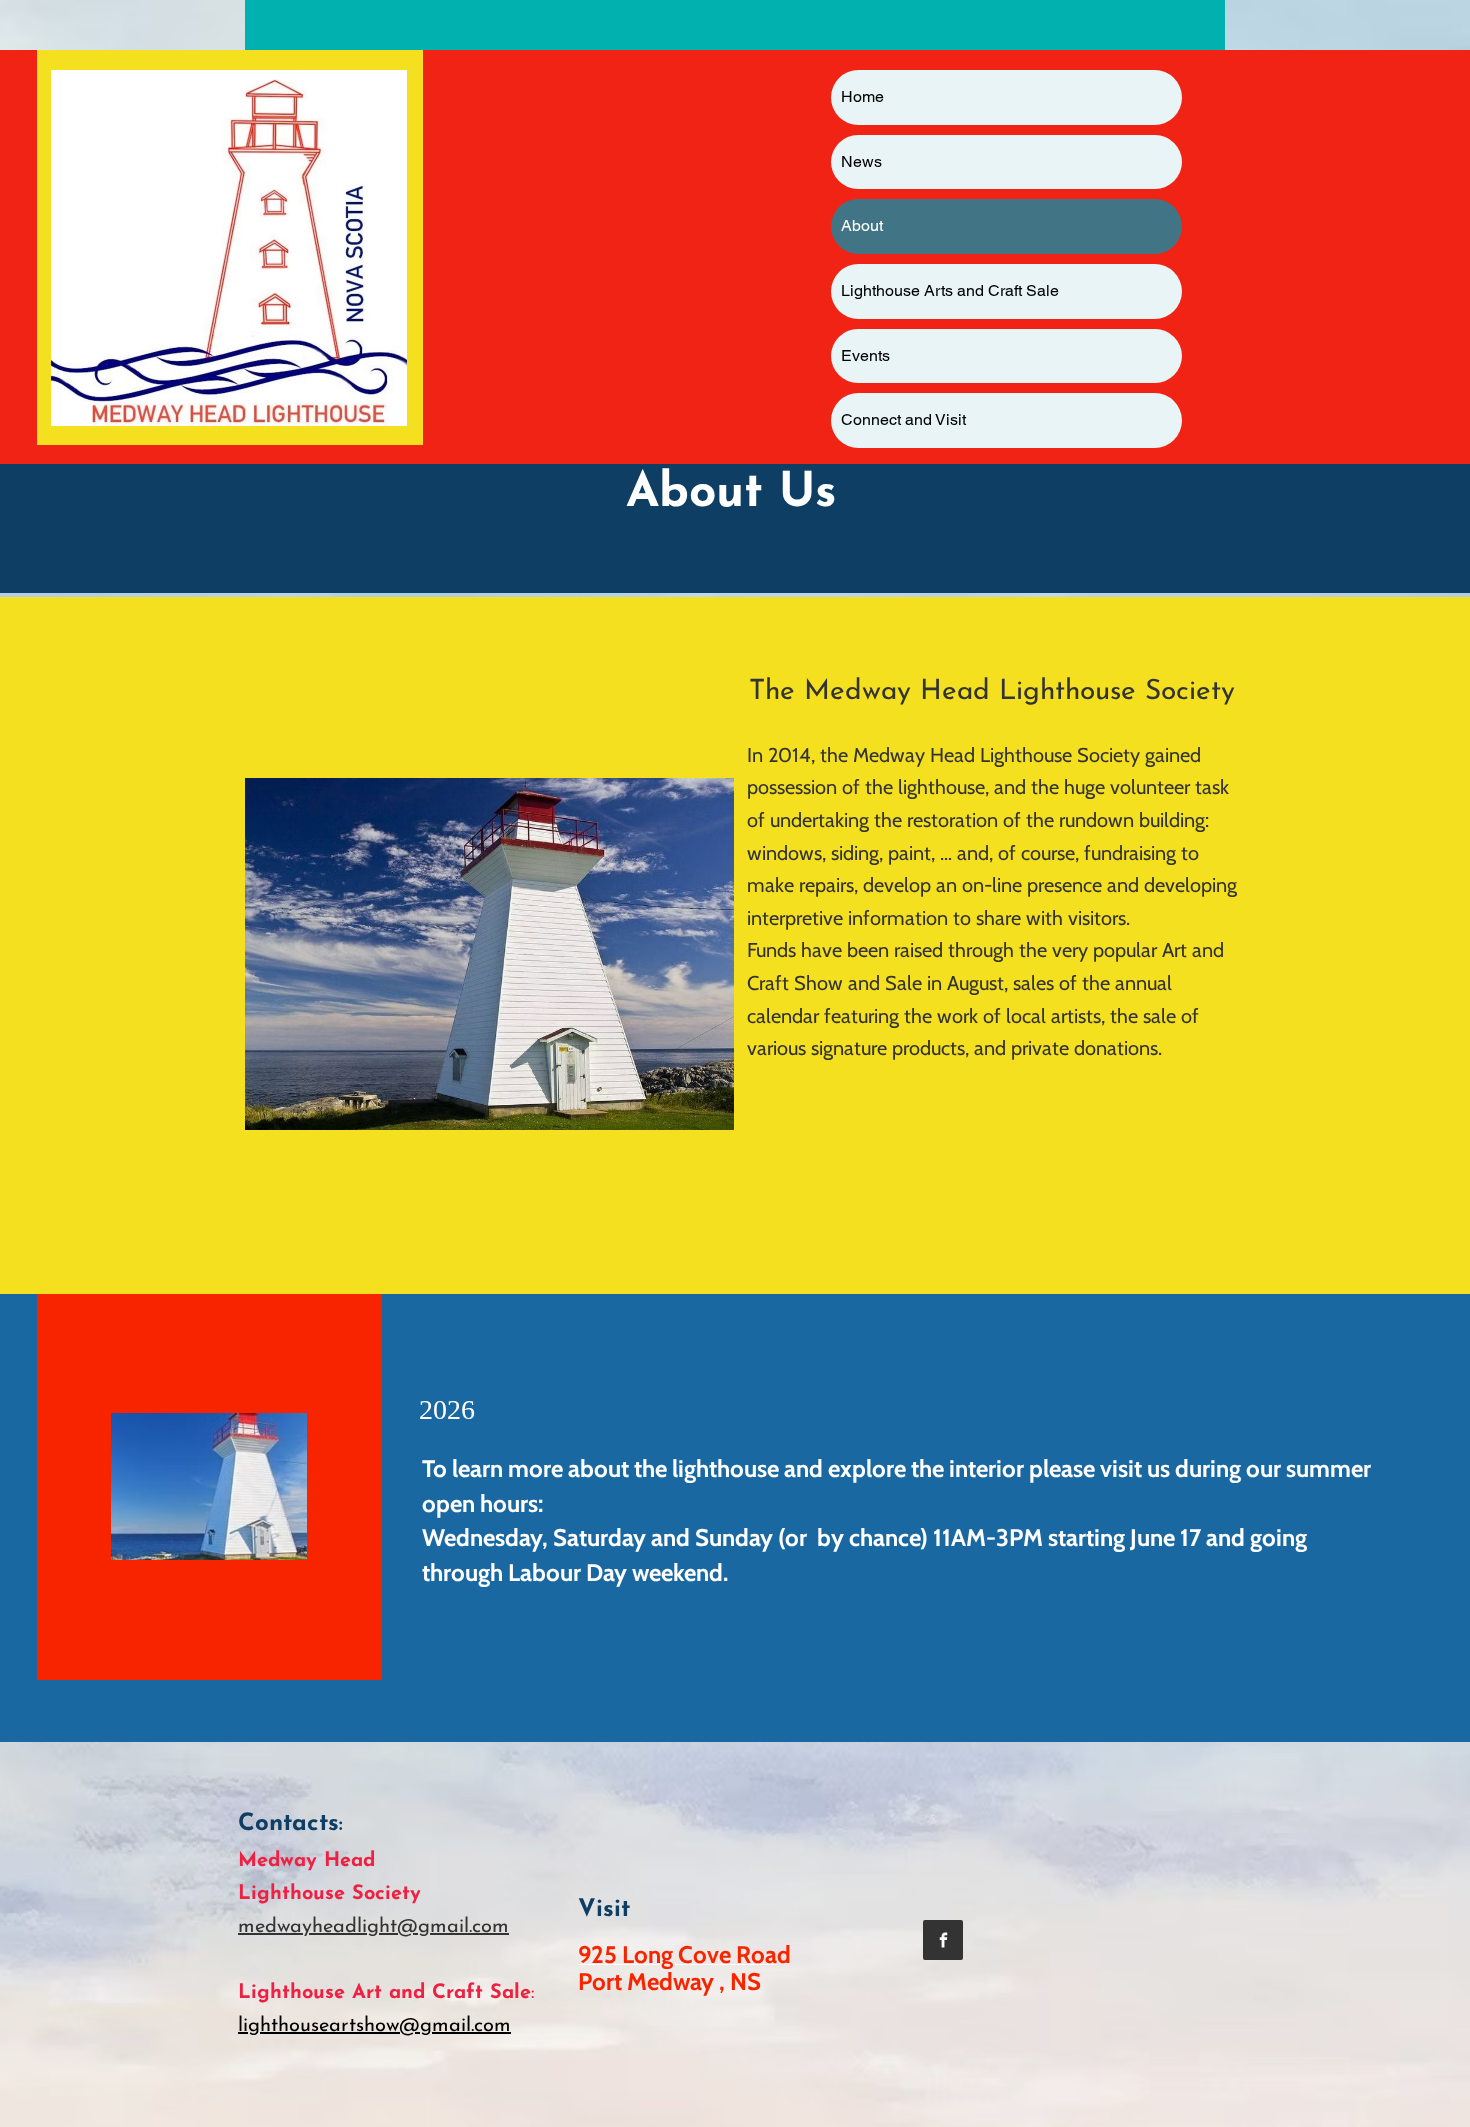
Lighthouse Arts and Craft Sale (950, 290)
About (862, 225)
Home (862, 96)
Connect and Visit (903, 419)
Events (865, 355)
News (861, 161)
